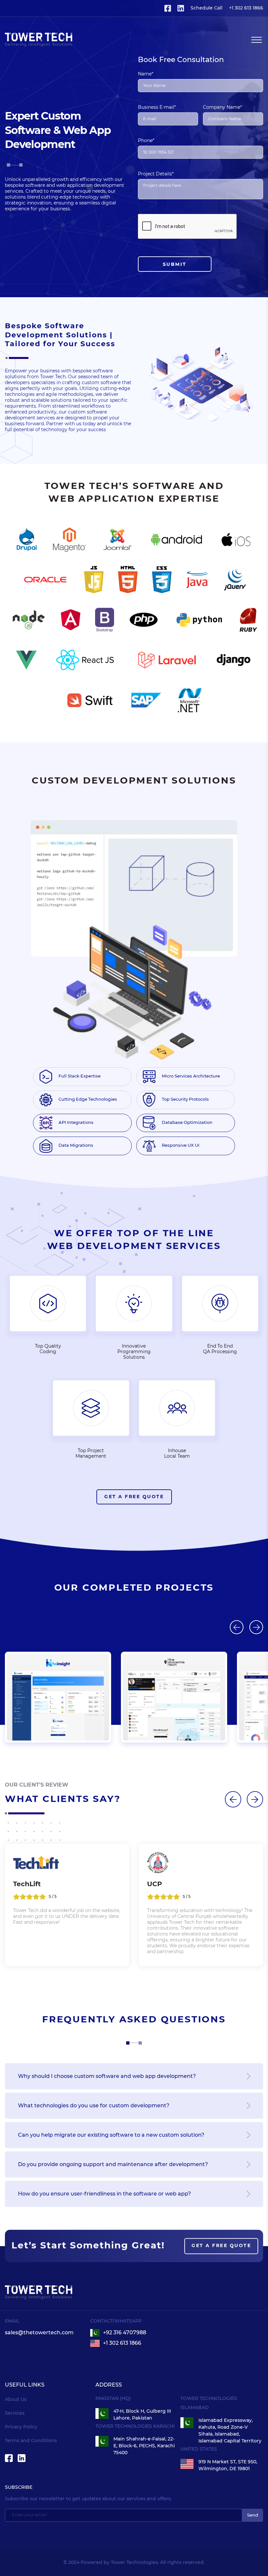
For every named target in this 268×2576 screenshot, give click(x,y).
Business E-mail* (157, 107)
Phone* (146, 141)
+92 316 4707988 (125, 2333)
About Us (16, 2400)
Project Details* (156, 174)
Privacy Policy (21, 2427)
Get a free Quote (134, 1497)
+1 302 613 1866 (122, 2343)
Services (15, 2413)
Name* (146, 74)
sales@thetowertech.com (39, 2333)
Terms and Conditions (31, 2441)
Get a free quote (221, 2246)
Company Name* (222, 107)
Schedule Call (207, 8)
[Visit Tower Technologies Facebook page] (168, 8)
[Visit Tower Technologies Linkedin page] (181, 8)
